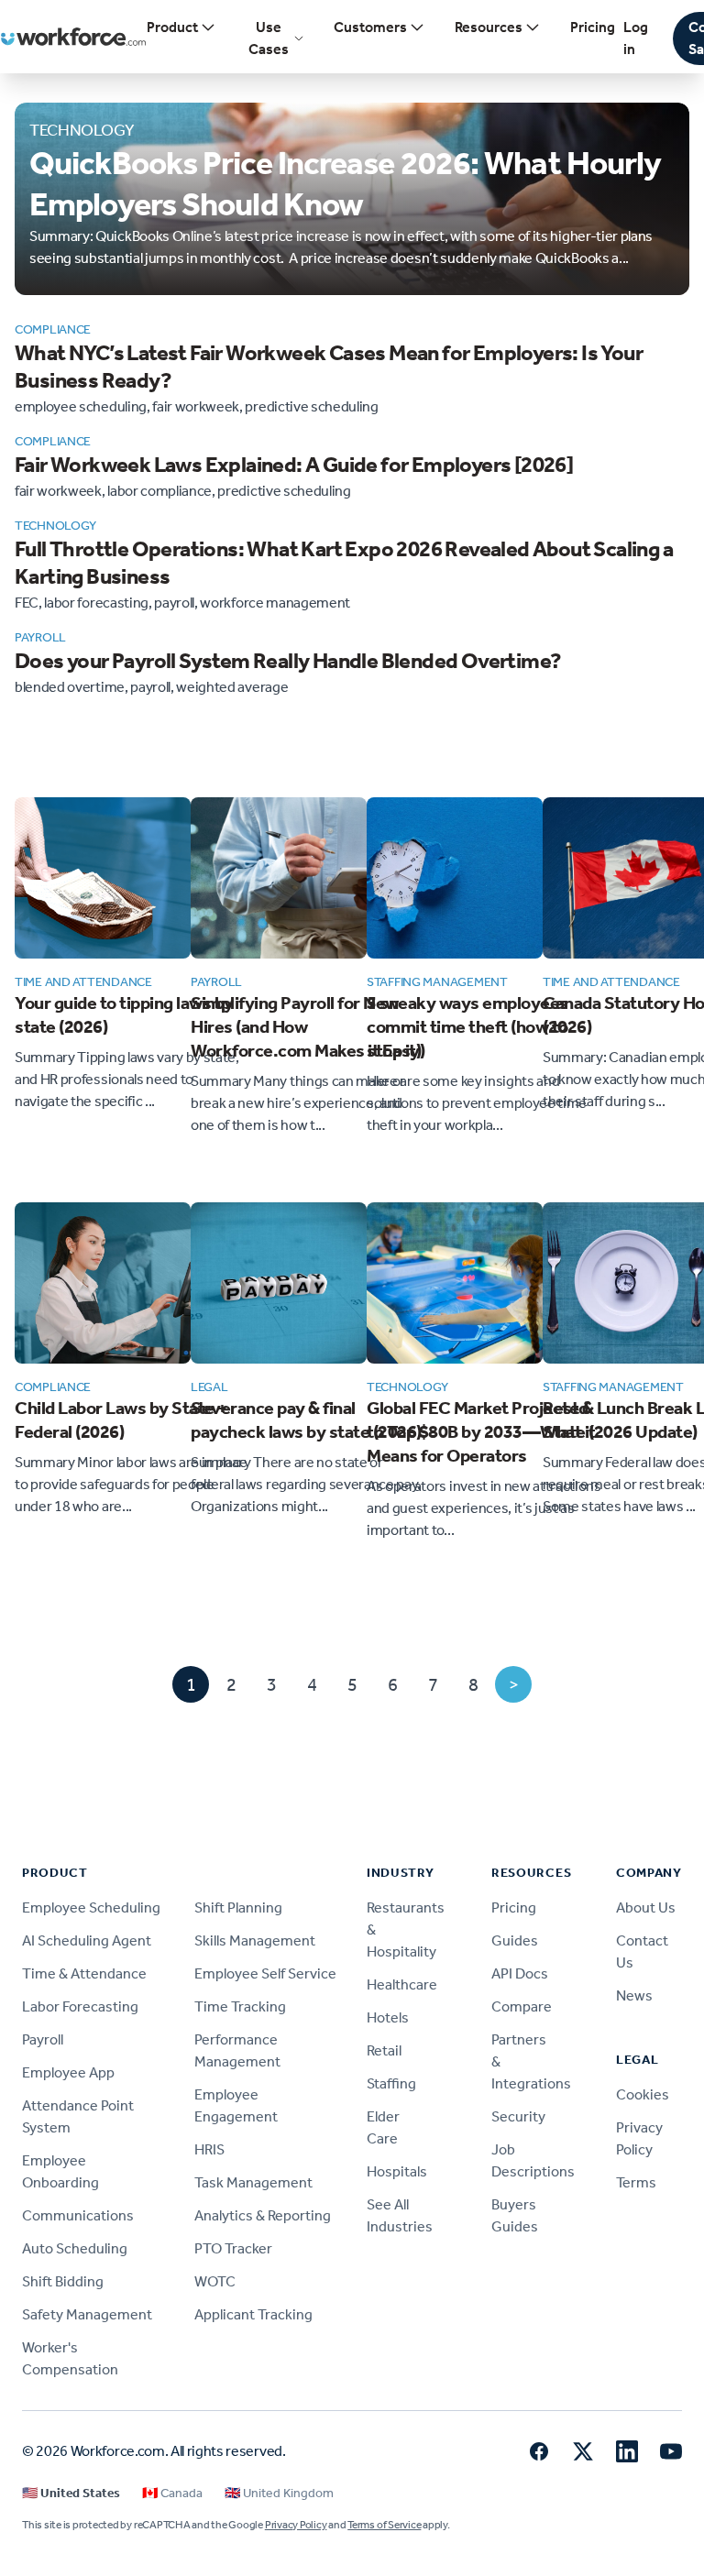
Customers (370, 27)
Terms (636, 2182)
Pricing (593, 27)
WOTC (215, 2281)
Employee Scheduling (91, 1907)
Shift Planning (238, 1907)
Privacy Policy (296, 2525)
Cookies (643, 2094)
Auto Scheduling (75, 2248)
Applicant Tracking (253, 2314)
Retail (384, 2050)
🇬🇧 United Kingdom (279, 2493)
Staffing (391, 2083)
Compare (522, 2006)
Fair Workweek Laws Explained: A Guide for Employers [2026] (294, 465)
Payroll (43, 2039)
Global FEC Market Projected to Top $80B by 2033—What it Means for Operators (481, 1431)
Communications (78, 2215)
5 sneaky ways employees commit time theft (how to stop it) (467, 1026)
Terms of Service (384, 2525)
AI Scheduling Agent (87, 1940)
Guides (515, 1940)
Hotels (388, 2017)
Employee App (68, 2072)
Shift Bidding (63, 2281)
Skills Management (255, 1940)
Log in (636, 38)
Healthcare (402, 1984)
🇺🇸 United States (71, 2493)
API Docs (520, 1973)
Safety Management (87, 2314)
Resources (489, 27)
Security (518, 2116)
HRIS (209, 2149)
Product (172, 27)
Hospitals (397, 2171)
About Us (646, 1907)
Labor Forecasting (80, 2006)
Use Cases (269, 38)
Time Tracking (240, 2006)
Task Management (253, 2182)
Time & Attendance (84, 1973)
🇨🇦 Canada (172, 2493)
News (634, 1995)
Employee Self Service (265, 1973)
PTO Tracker (233, 2248)
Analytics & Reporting (263, 2215)
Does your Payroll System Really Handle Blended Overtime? (288, 661)
